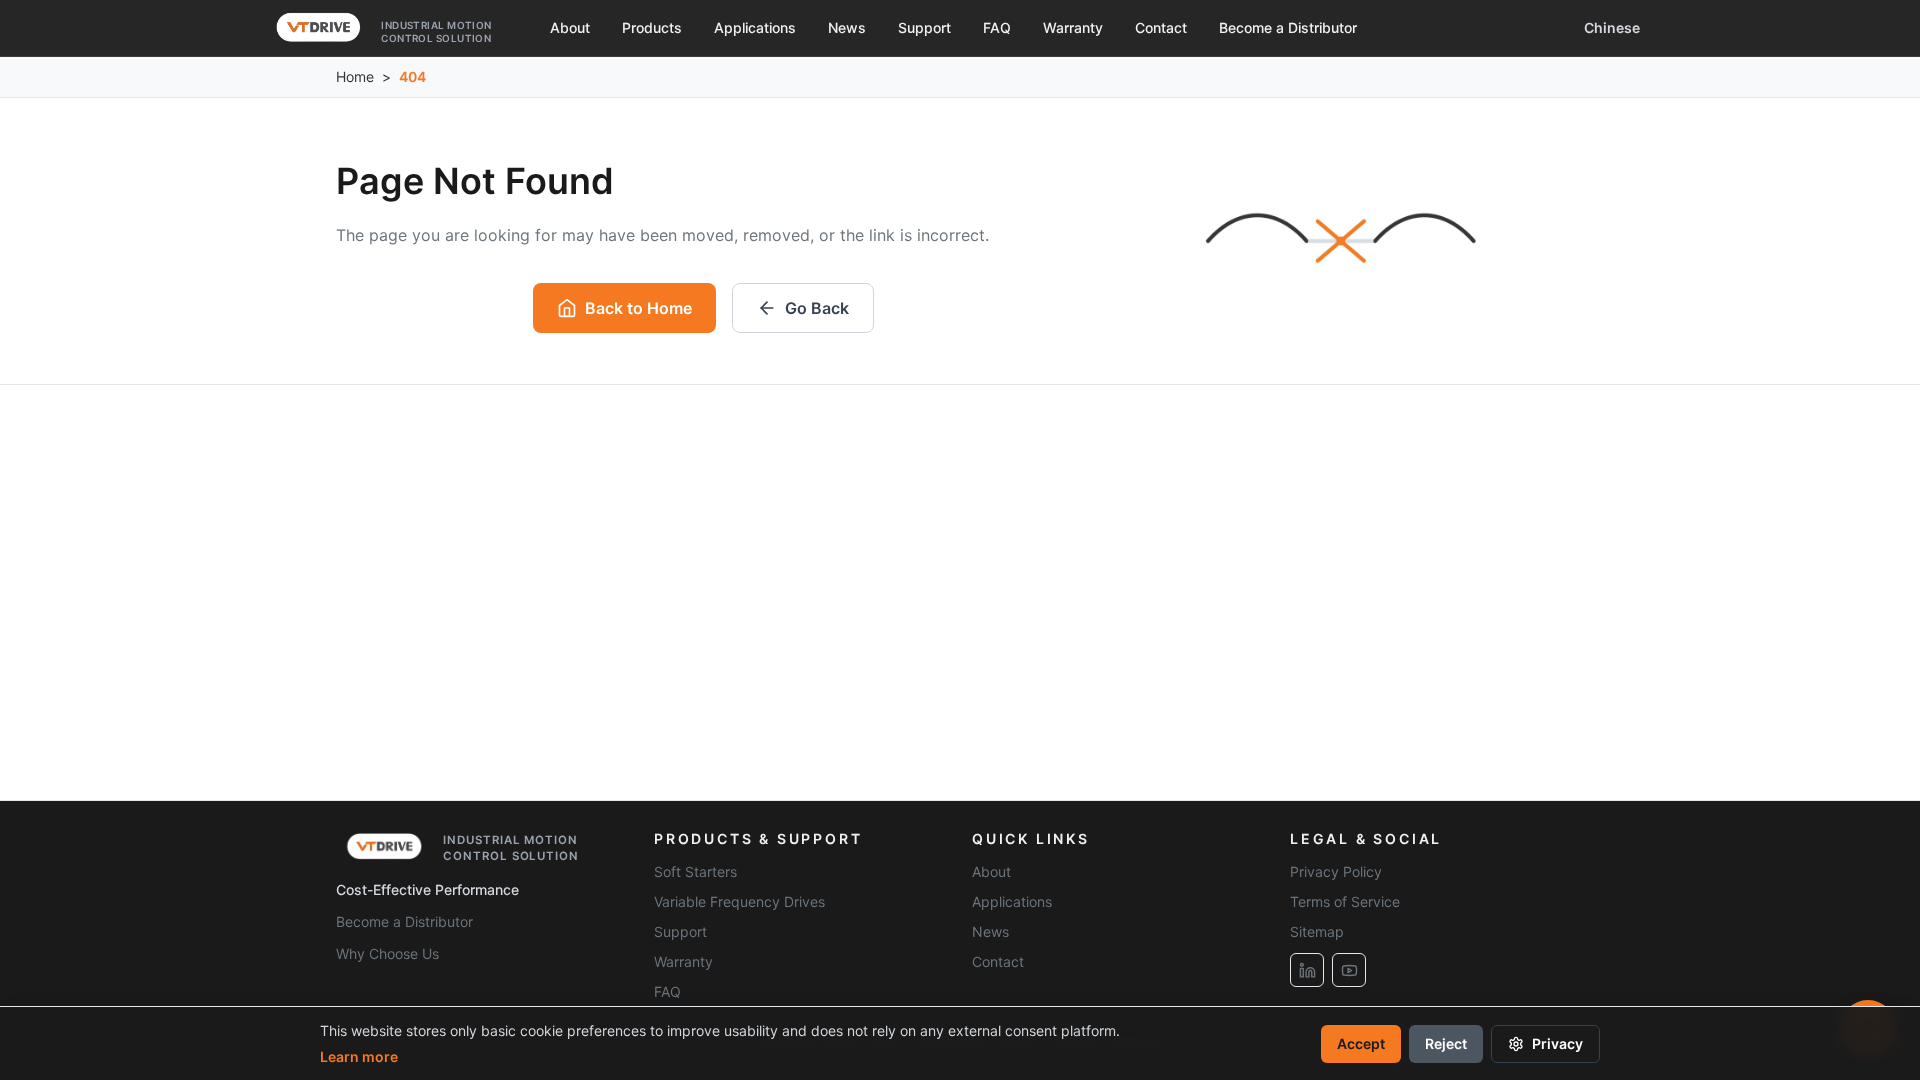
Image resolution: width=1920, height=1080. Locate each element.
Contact (1161, 27)
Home (355, 76)
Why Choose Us (387, 953)
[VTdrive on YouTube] (1349, 970)
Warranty (1073, 27)
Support (924, 27)
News (847, 27)
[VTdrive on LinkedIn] (1307, 970)
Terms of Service (1345, 901)
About (570, 27)
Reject (1446, 1043)
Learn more (359, 1056)
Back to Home (638, 308)
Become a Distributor (1288, 27)
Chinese (1612, 27)
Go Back (817, 308)
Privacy (1557, 1043)
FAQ (997, 27)
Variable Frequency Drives (739, 901)
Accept (1361, 1043)
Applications (755, 27)
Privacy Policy (1336, 871)
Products (652, 27)
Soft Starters (695, 871)
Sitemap (1317, 931)
